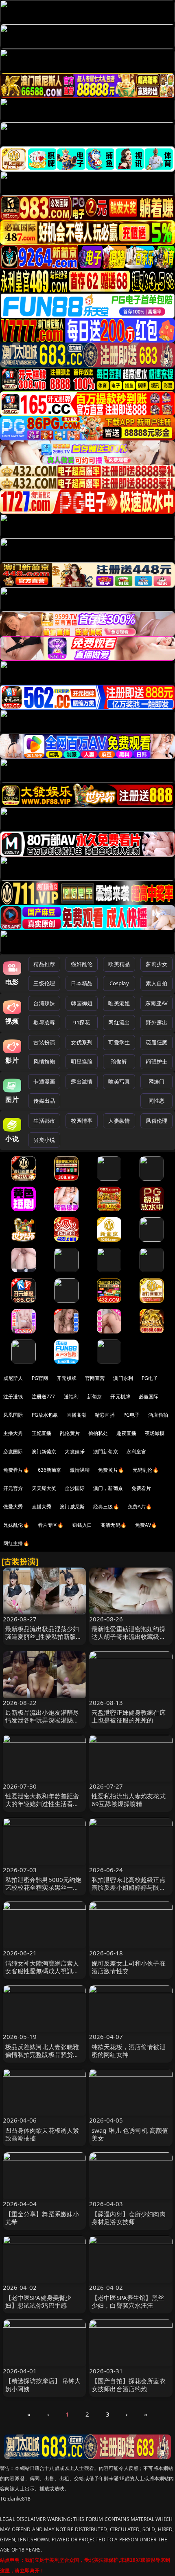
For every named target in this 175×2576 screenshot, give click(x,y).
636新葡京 (50, 1470)
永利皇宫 (137, 1452)
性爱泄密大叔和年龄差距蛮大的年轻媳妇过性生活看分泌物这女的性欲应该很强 (42, 1804)
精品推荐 (44, 964)
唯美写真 (119, 1081)
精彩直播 (105, 1415)
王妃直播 (42, 1433)
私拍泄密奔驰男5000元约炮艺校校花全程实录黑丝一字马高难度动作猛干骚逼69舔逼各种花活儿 (44, 1891)
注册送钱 (13, 1396)
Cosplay (119, 983)
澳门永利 (123, 1378)
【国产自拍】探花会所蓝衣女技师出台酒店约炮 (129, 2385)
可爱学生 (119, 1042)
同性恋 (156, 1101)
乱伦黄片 (70, 1433)
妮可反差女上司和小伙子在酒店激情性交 (129, 1967)
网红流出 (119, 1022)
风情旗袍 (44, 1061)
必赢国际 (149, 1396)
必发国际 (13, 1452)
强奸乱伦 (82, 964)
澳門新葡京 (106, 1452)
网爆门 (156, 1081)
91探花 (82, 1022)
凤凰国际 (13, 1415)
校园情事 (82, 1121)
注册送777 (44, 1396)
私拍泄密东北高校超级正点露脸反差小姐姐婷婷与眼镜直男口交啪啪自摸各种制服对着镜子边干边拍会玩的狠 (129, 1891)
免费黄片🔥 (111, 1470)
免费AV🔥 (146, 1525)
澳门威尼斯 (72, 1507)
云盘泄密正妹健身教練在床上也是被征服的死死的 (129, 1716)
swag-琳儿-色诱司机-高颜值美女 (130, 2134)
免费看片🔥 (16, 1470)
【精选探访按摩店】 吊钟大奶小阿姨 (43, 2385)
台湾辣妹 (44, 1003)
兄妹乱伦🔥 (16, 1525)
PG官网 (40, 1378)
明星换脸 (82, 1061)
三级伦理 (44, 983)
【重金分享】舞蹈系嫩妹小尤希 (42, 2218)
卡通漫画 (44, 1081)
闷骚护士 (156, 1061)
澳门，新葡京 (108, 1488)
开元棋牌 (67, 1378)
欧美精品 (119, 964)
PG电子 (150, 1378)
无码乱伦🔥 (146, 1470)
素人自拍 (156, 983)
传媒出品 (44, 1101)
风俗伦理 (156, 1121)
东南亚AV (156, 1003)
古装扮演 (44, 1042)
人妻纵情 (119, 1121)
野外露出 (156, 1022)
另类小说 (44, 1140)
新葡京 (94, 1396)
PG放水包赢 (45, 1415)
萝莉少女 (156, 964)
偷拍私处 (98, 1433)
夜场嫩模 (155, 1433)
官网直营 (95, 1378)
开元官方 (13, 1488)
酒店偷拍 (158, 1415)
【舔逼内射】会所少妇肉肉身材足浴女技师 (129, 2218)
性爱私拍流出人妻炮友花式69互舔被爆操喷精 (129, 1800)
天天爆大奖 (44, 1488)
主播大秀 (13, 1433)
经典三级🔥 (106, 1507)
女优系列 (82, 1042)
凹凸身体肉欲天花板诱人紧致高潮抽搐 (42, 2134)
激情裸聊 (80, 1470)
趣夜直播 (126, 1433)
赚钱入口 (82, 1525)
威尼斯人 (13, 1378)
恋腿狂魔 (156, 1042)
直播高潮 (77, 1415)
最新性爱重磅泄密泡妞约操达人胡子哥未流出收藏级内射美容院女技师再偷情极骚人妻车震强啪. (129, 1641)
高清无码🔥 (114, 1525)
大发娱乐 (75, 1452)
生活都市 (44, 1121)
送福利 (71, 1396)
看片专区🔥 (51, 1525)
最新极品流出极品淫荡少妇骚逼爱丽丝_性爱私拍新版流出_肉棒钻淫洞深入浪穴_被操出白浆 (44, 1641)
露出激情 (82, 1081)
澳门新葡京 (44, 1452)
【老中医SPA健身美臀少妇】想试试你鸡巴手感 (38, 2301)
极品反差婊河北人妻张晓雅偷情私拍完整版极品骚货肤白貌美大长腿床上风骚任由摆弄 (42, 2059)
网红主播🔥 (16, 1543)
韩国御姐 (82, 1003)
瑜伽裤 (119, 1061)
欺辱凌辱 (44, 1022)
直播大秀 (42, 1507)
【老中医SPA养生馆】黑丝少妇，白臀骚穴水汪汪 (128, 2301)
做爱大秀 (13, 1507)
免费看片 (141, 1488)
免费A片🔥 (140, 1507)
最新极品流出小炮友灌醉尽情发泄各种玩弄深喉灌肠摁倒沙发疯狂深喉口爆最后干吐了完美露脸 (42, 1724)
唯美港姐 (119, 1003)
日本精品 (82, 983)
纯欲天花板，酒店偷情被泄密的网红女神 (129, 2051)
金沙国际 (75, 1488)
